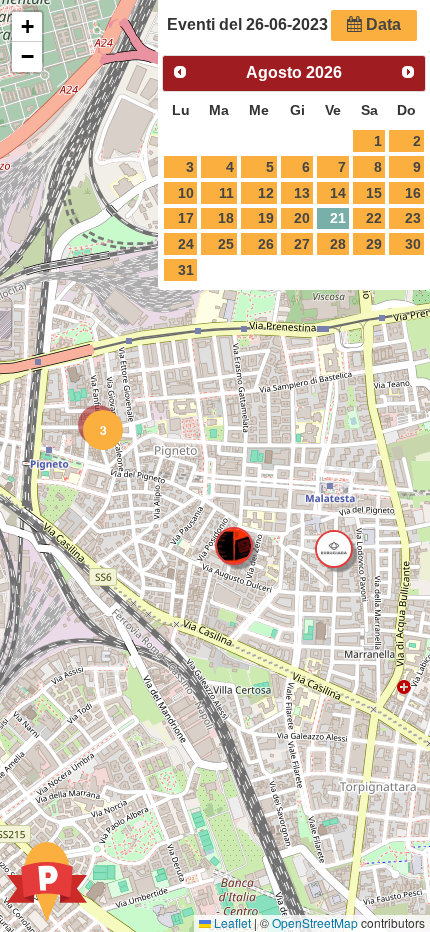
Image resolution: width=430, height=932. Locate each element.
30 (413, 244)
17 (186, 218)
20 (302, 218)
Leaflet (231, 922)
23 (413, 218)
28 (338, 244)
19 (266, 218)
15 (374, 193)
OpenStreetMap (315, 922)
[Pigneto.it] (47, 884)
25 (226, 244)
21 (338, 218)
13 (302, 193)
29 (374, 244)
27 (302, 244)
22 (374, 218)
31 (186, 270)
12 (266, 193)
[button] (98, 425)
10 (186, 193)
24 (186, 244)
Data (381, 24)
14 (338, 193)
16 (413, 193)
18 (226, 218)
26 (266, 244)
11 (226, 193)
